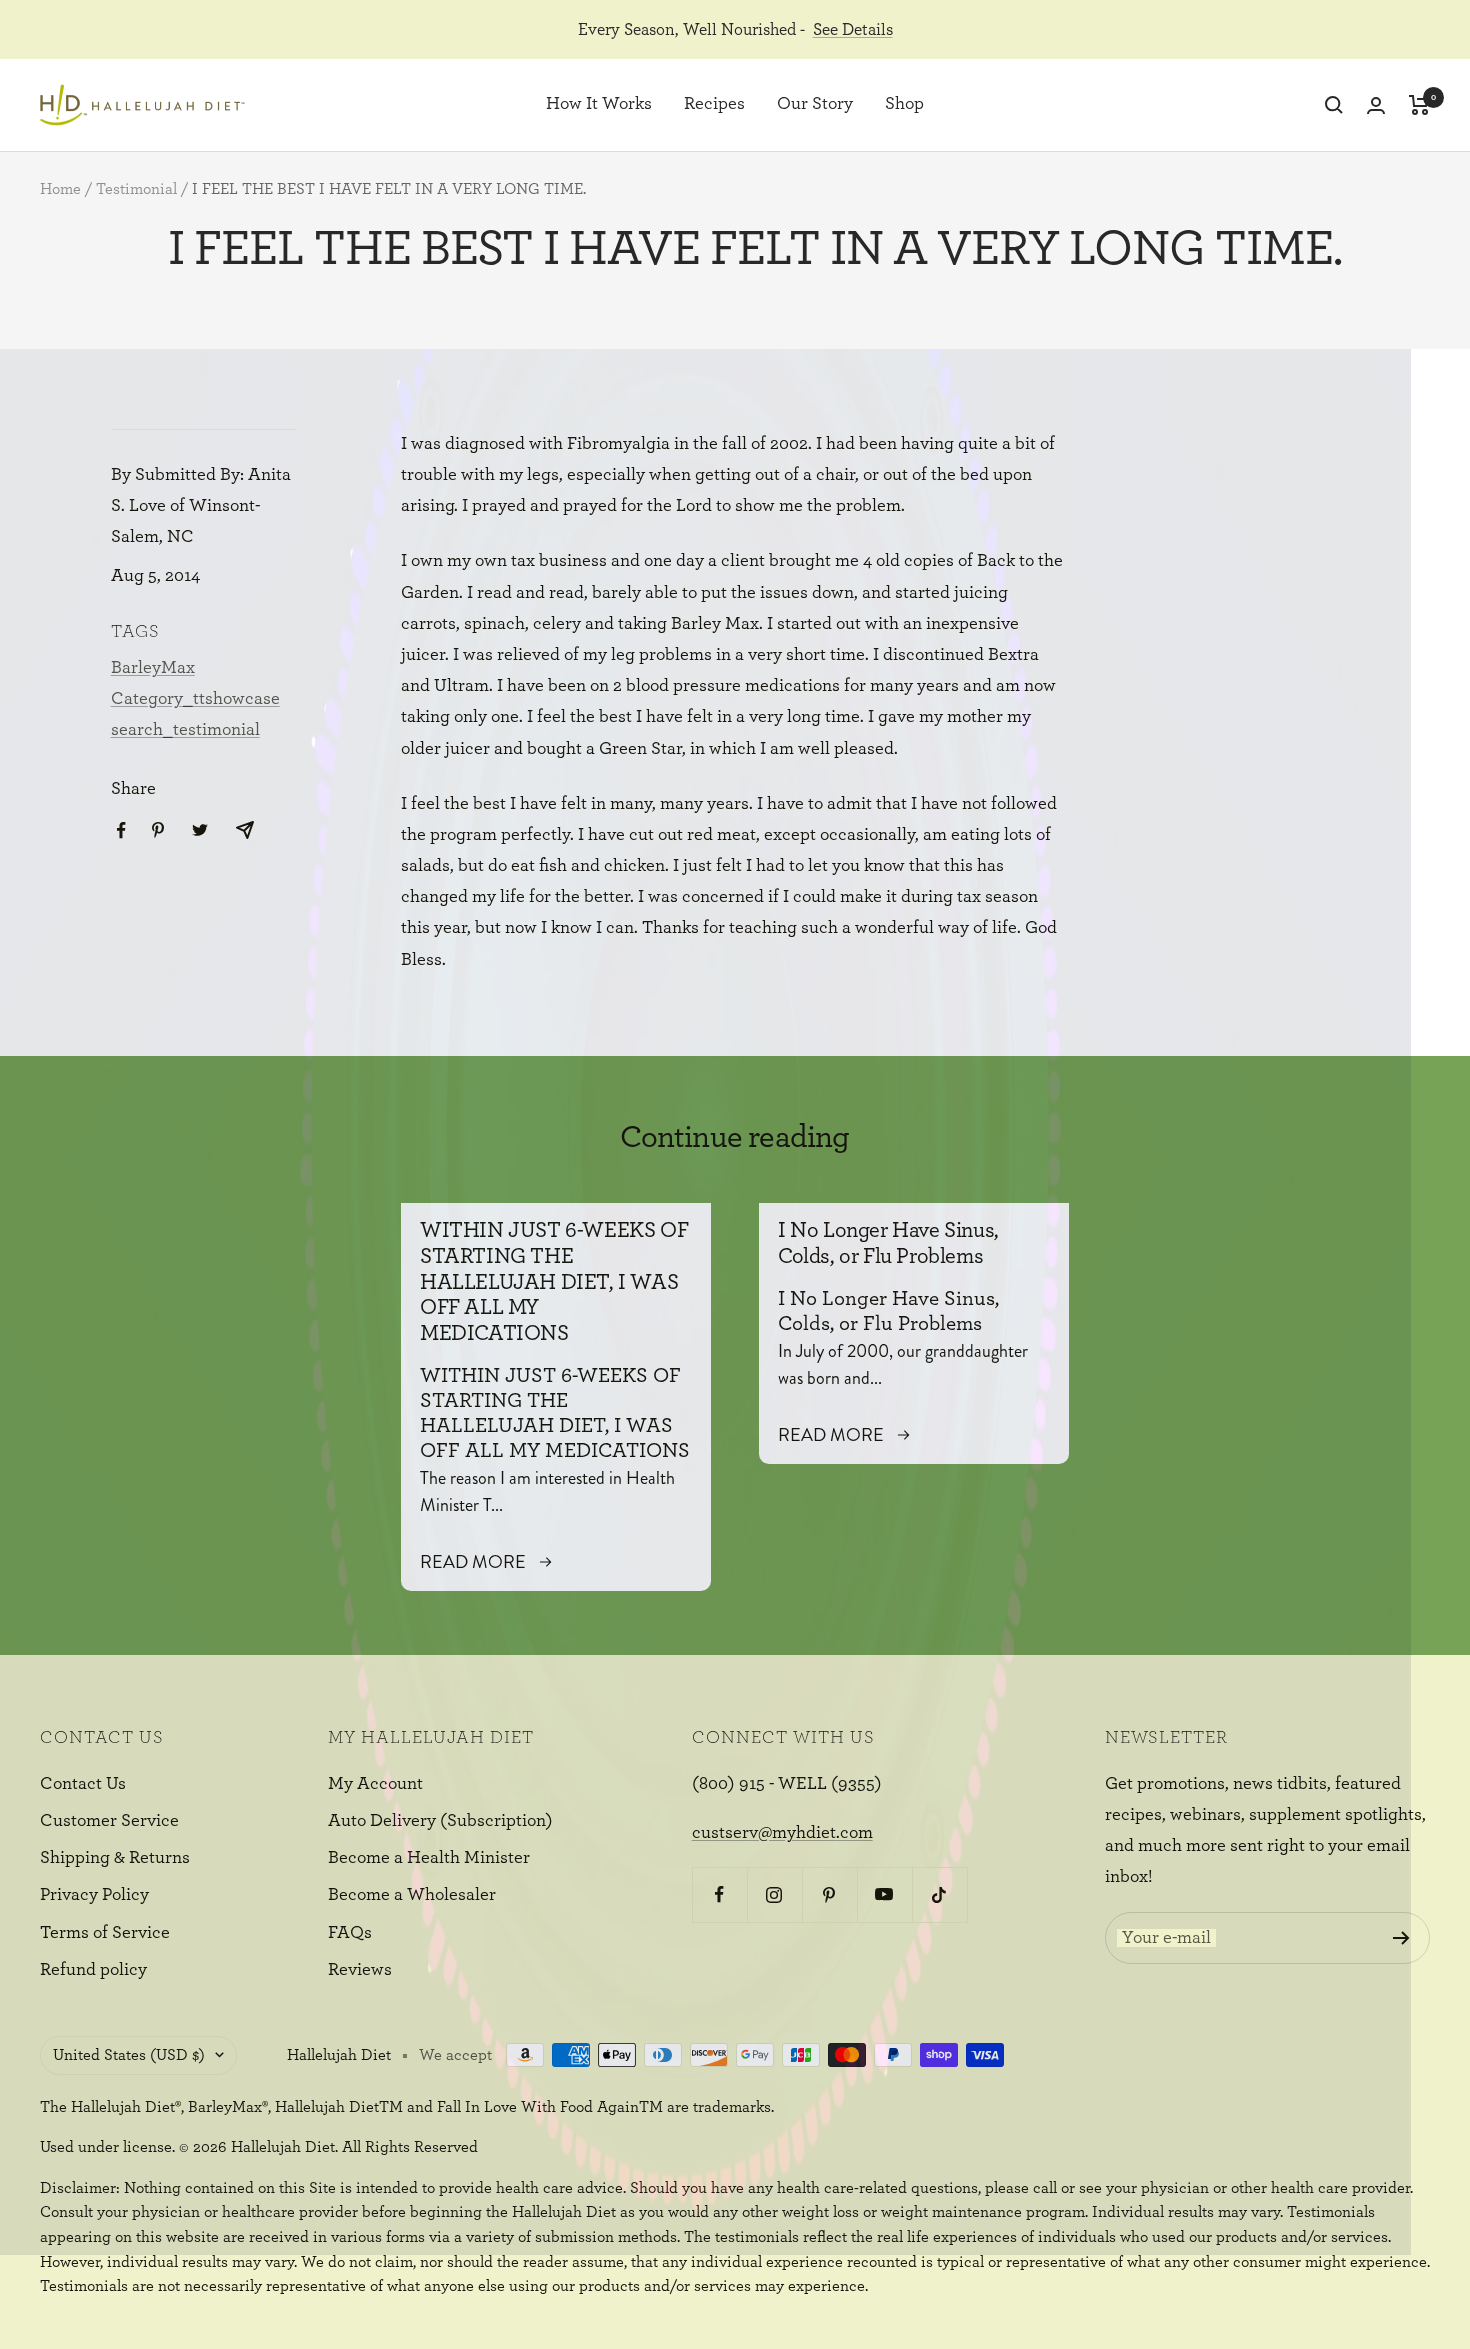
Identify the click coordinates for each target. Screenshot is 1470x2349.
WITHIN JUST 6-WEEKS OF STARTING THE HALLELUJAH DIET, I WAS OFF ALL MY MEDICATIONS (554, 1281)
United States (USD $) (129, 2055)
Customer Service (109, 1821)
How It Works (599, 105)
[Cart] (1419, 105)
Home (60, 189)
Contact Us (83, 1784)
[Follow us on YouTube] (884, 1894)
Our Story (815, 105)
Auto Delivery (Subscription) (440, 1821)
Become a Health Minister (429, 1858)
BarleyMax (153, 668)
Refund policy (93, 1970)
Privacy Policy (94, 1895)
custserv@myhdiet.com (782, 1833)
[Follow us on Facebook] (719, 1894)
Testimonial (136, 189)
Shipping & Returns (115, 1858)
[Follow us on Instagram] (774, 1894)
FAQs (350, 1933)
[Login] (1376, 105)
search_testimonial (185, 730)
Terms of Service (105, 1933)
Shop (904, 105)
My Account (375, 1784)
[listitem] (121, 830)
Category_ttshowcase (195, 699)
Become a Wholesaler (412, 1895)
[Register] (1401, 1938)
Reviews (360, 1970)
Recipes (714, 105)
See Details (853, 29)
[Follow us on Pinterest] (829, 1894)
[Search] (1334, 105)
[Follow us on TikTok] (939, 1894)
